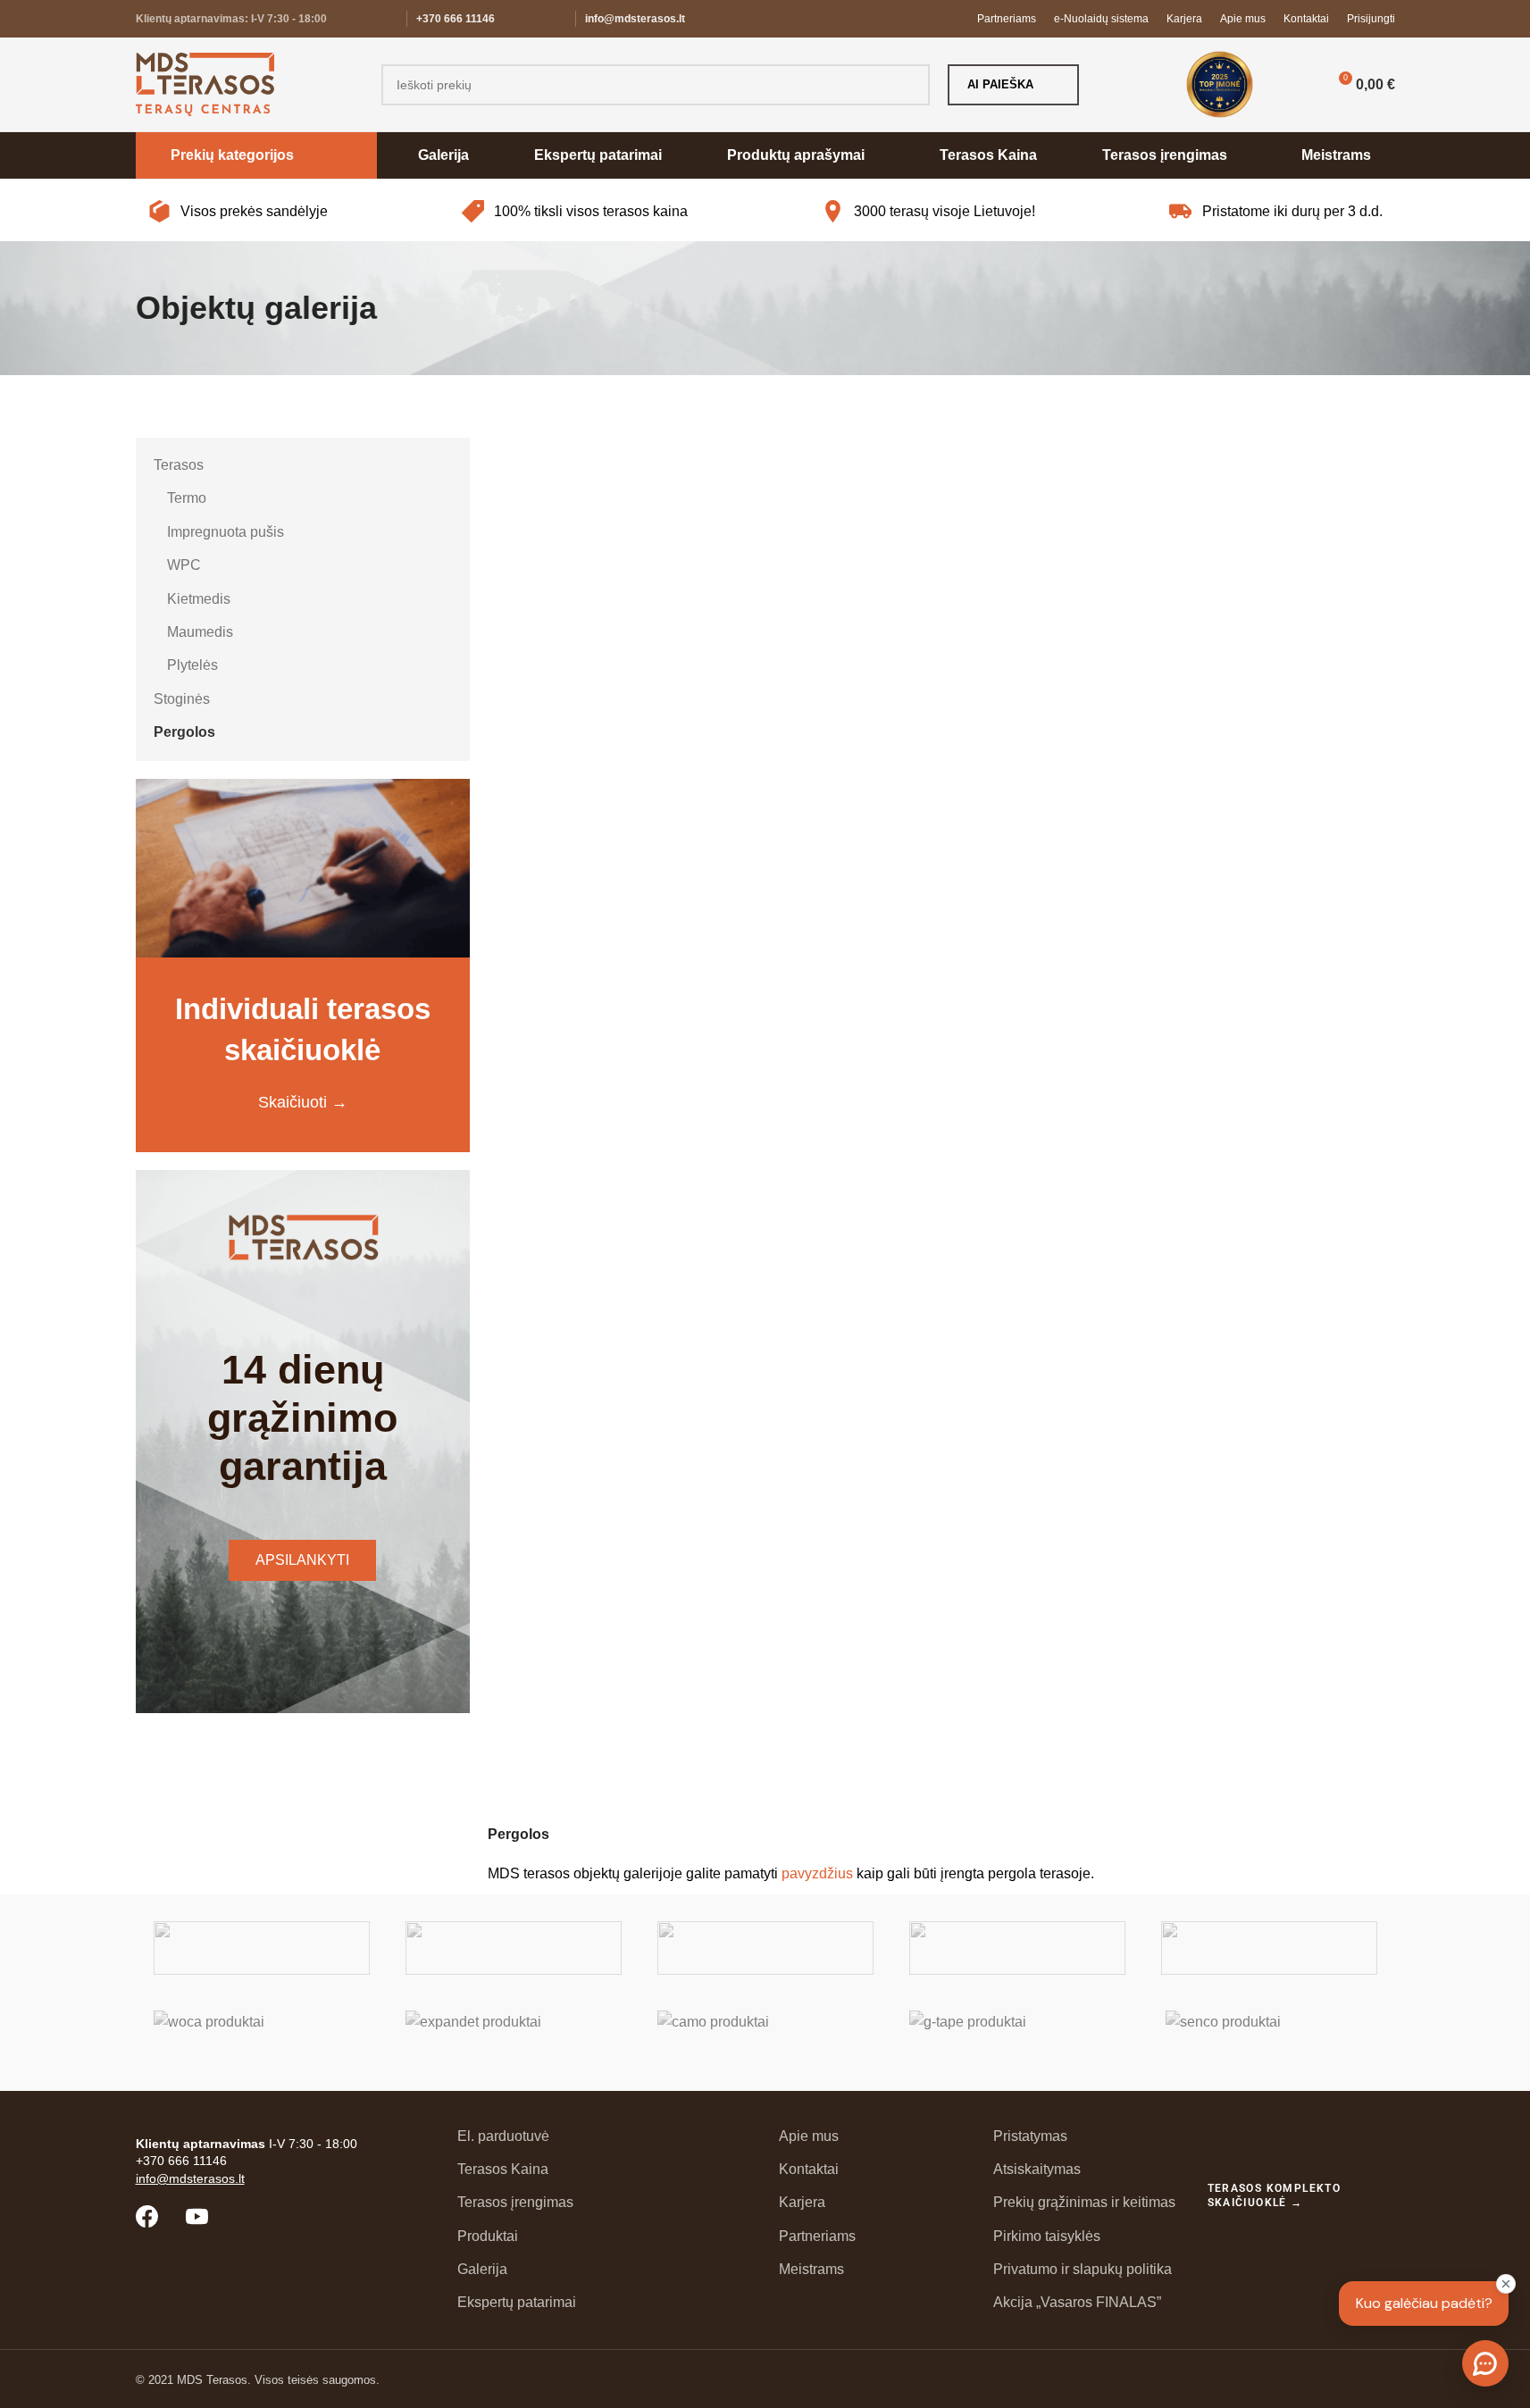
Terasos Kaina (503, 2169)
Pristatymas (1030, 2136)
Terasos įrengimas (515, 2202)
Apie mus (809, 2136)
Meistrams (811, 2269)
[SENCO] (1269, 2037)
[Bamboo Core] (1269, 1948)
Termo (187, 498)
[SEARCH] (909, 85)
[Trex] (262, 1948)
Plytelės (192, 665)
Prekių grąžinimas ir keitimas (1084, 2202)
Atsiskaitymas (1037, 2169)
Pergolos (184, 732)
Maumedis (200, 632)
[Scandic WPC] (514, 1948)
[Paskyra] (1296, 85)
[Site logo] (205, 84)
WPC (184, 565)
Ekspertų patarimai (517, 2302)
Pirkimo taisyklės (1047, 2236)
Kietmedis (199, 599)
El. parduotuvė (503, 2136)
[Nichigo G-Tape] (1017, 2037)
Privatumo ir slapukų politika (1083, 2269)
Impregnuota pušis (226, 532)
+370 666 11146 (456, 19)
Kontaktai (809, 2169)
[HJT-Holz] (765, 1948)
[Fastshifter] (1017, 1948)
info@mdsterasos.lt (635, 19)
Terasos (179, 465)
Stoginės (182, 699)
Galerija (482, 2269)
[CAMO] (765, 2037)
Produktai (488, 2236)
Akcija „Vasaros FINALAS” (1077, 2302)
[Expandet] (514, 2037)
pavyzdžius (817, 1873)
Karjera (802, 2202)
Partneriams (817, 2236)
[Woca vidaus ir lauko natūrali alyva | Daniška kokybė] (262, 2037)
